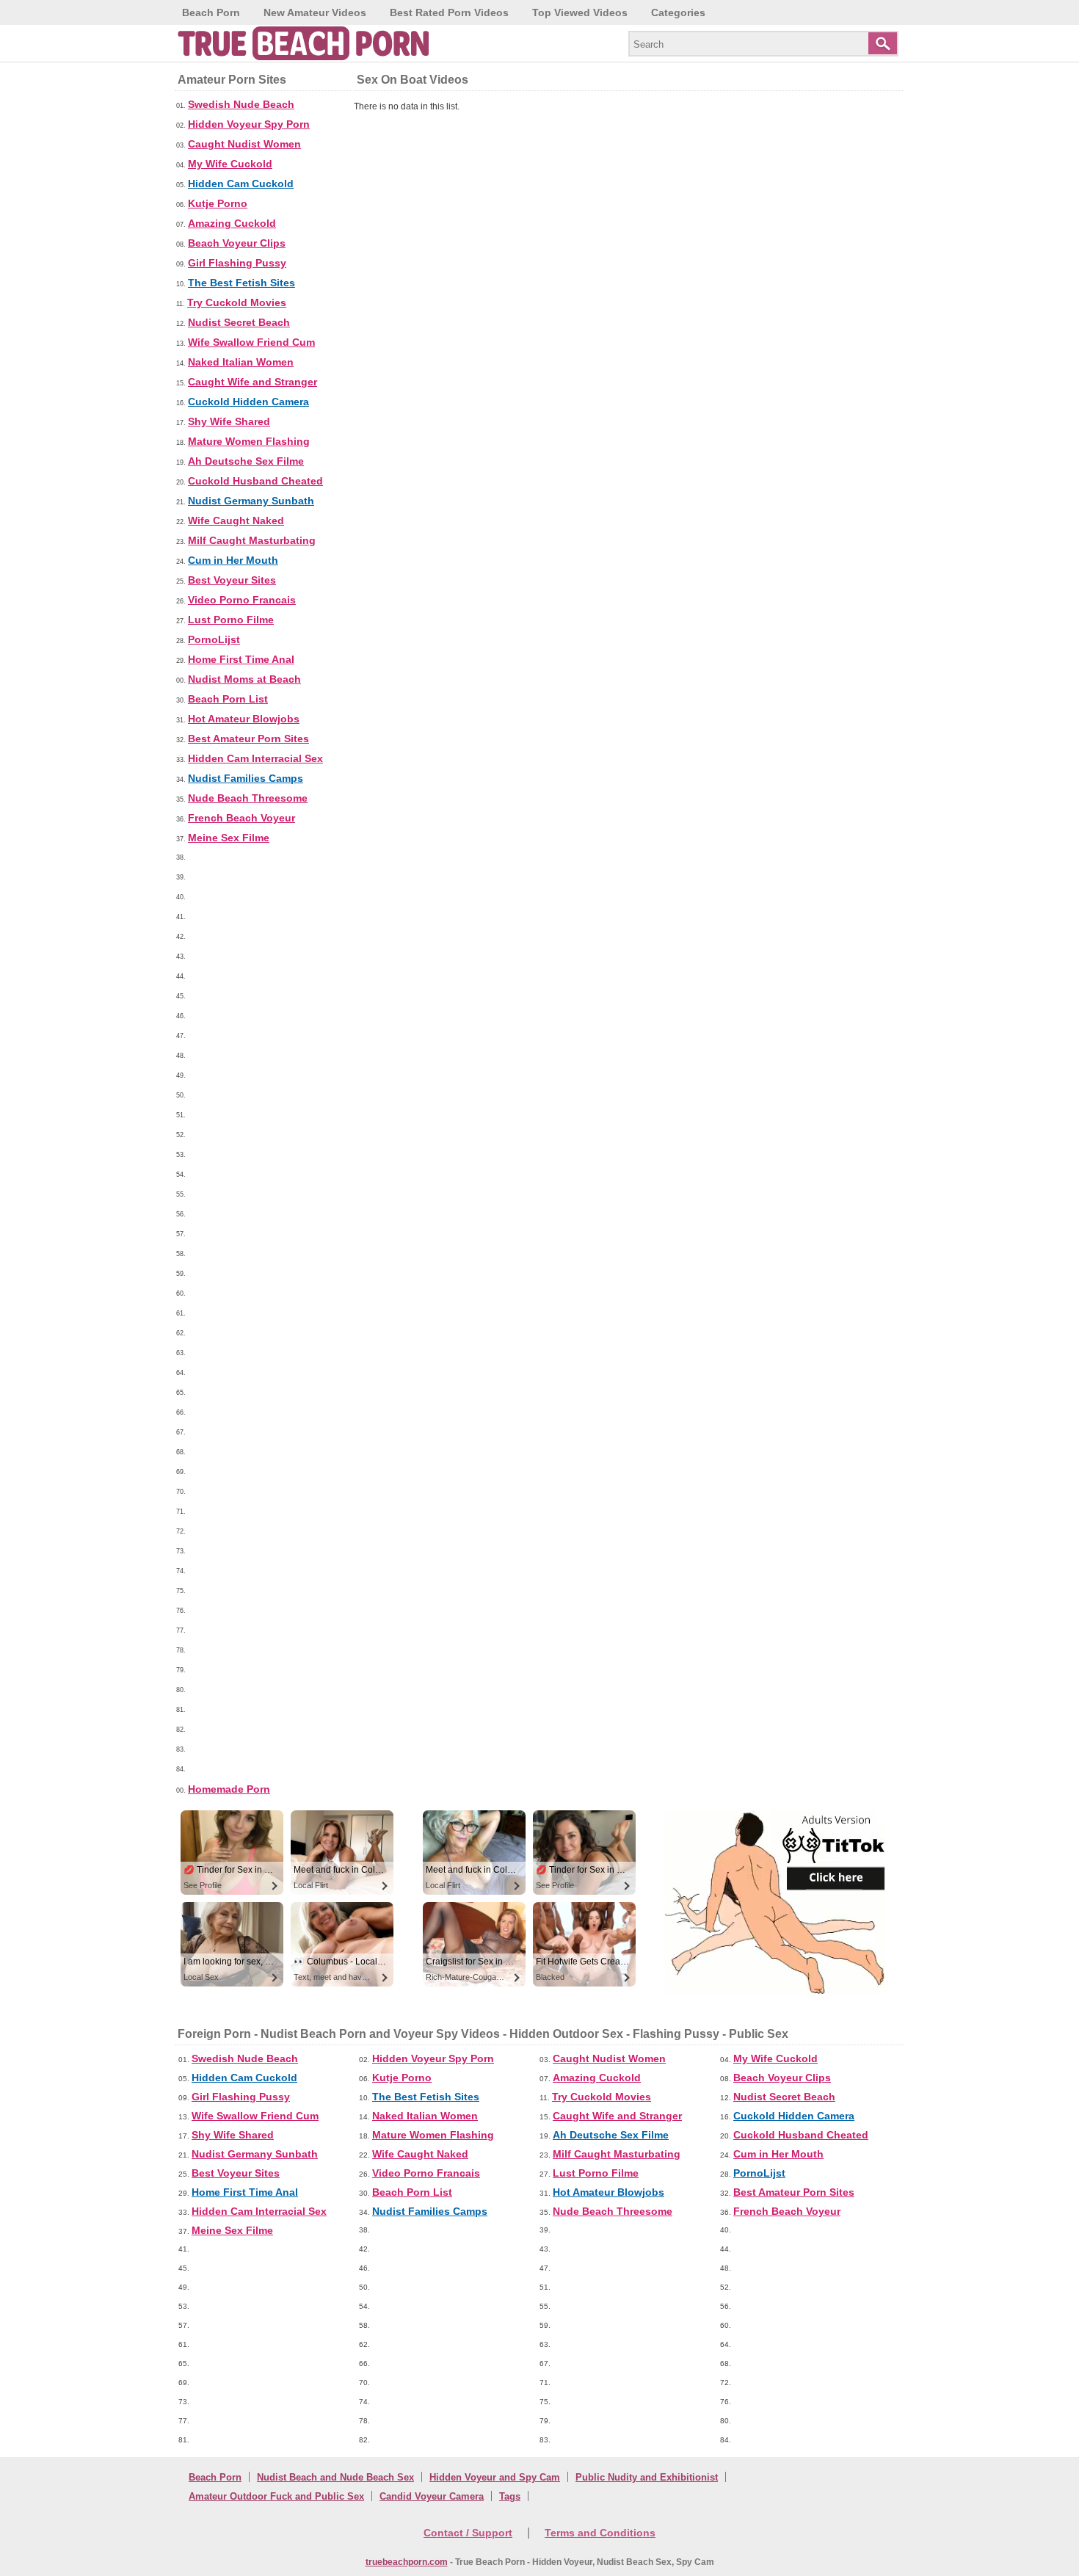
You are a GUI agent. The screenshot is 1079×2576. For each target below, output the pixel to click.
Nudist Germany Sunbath (251, 501)
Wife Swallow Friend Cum (251, 342)
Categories (678, 12)
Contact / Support (468, 2533)
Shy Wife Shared (229, 421)
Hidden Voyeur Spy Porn (249, 124)
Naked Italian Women (241, 362)
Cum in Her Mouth (233, 560)
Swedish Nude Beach (241, 104)
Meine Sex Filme (229, 838)
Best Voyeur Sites (232, 580)
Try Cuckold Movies (237, 302)
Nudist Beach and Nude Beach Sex (335, 2477)
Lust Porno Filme (231, 620)
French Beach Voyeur (241, 818)
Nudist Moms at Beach (244, 679)
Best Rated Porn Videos (449, 12)
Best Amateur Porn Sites (248, 739)
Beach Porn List (228, 699)
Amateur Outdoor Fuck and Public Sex (276, 2496)
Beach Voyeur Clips (237, 243)
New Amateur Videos (315, 12)
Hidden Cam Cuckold (241, 184)
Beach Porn (211, 12)
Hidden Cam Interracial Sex (255, 758)
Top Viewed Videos (580, 12)
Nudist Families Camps (246, 778)
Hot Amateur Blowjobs (244, 719)
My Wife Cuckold (230, 164)
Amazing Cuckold (232, 223)
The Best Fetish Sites (241, 283)
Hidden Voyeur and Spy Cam (495, 2477)
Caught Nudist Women (244, 144)
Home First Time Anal (241, 659)
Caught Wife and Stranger (253, 382)
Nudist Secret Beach (239, 322)
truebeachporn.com (407, 2562)
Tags (510, 2496)
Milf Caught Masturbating (252, 540)
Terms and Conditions (600, 2533)
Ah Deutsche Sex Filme (246, 461)
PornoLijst (214, 639)
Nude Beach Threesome (248, 798)
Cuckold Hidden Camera (248, 402)
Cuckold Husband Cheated (255, 481)
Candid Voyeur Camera (432, 2496)
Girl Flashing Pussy (237, 263)
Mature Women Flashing (249, 441)
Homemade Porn (229, 1789)
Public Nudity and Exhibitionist (647, 2477)
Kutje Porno (218, 203)
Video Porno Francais (242, 600)
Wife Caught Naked (236, 520)
